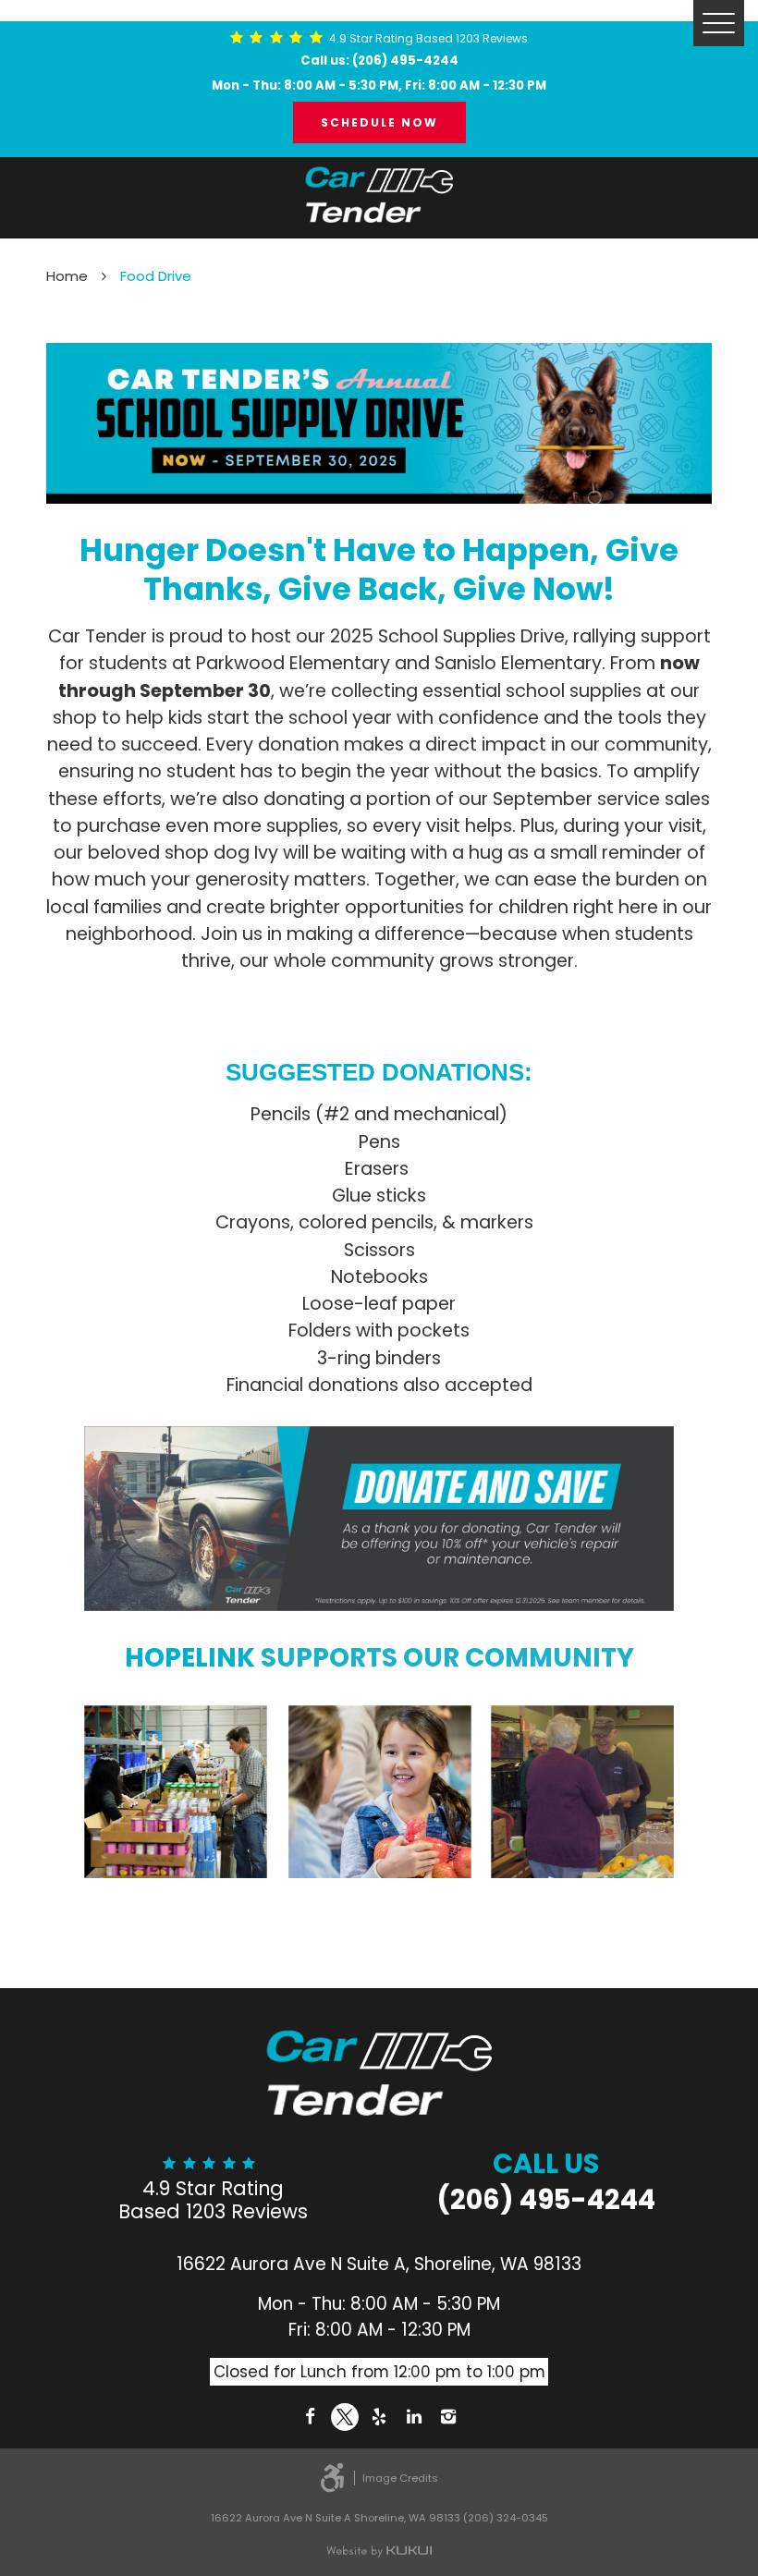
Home (67, 276)
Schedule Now (379, 122)
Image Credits (400, 2478)
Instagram (448, 2417)
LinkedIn (414, 2417)
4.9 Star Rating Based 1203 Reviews (428, 39)
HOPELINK (190, 1658)
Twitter (345, 2417)
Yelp (379, 2417)
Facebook (310, 2417)
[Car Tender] (379, 195)
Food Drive (156, 276)
